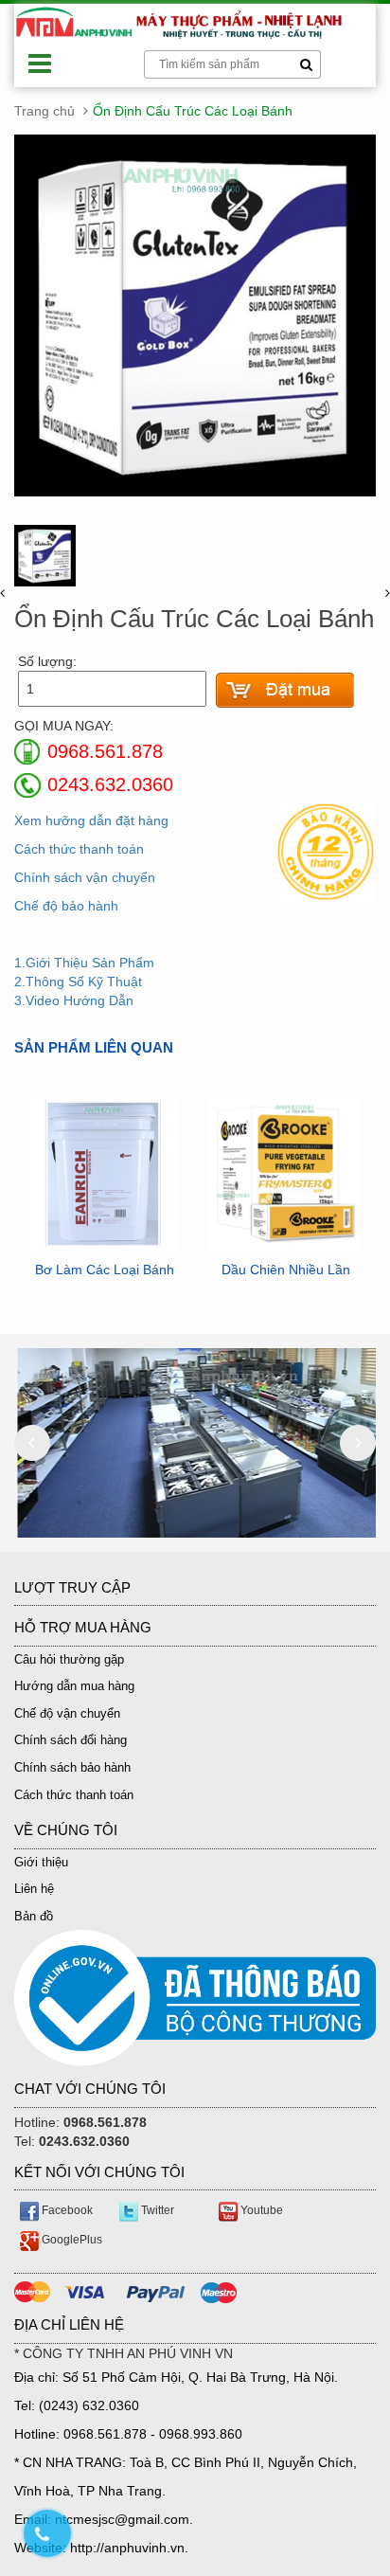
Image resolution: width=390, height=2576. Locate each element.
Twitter (156, 2210)
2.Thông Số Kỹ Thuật (78, 982)
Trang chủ (44, 111)
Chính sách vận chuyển (85, 877)
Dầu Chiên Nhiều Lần (286, 1270)
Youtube (260, 2210)
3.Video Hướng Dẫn (74, 1000)
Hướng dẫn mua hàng (74, 1686)
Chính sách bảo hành (72, 1767)
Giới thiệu (41, 1862)
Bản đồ (34, 1916)
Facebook (66, 2210)
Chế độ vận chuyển (67, 1713)
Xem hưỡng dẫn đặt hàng (91, 820)
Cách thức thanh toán (79, 849)
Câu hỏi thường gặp (69, 1659)
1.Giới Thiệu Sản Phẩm (84, 963)
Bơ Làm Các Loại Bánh (105, 1270)
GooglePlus (71, 2240)
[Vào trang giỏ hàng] (285, 690)
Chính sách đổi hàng (71, 1740)
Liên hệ (34, 1889)
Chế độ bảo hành (66, 906)
